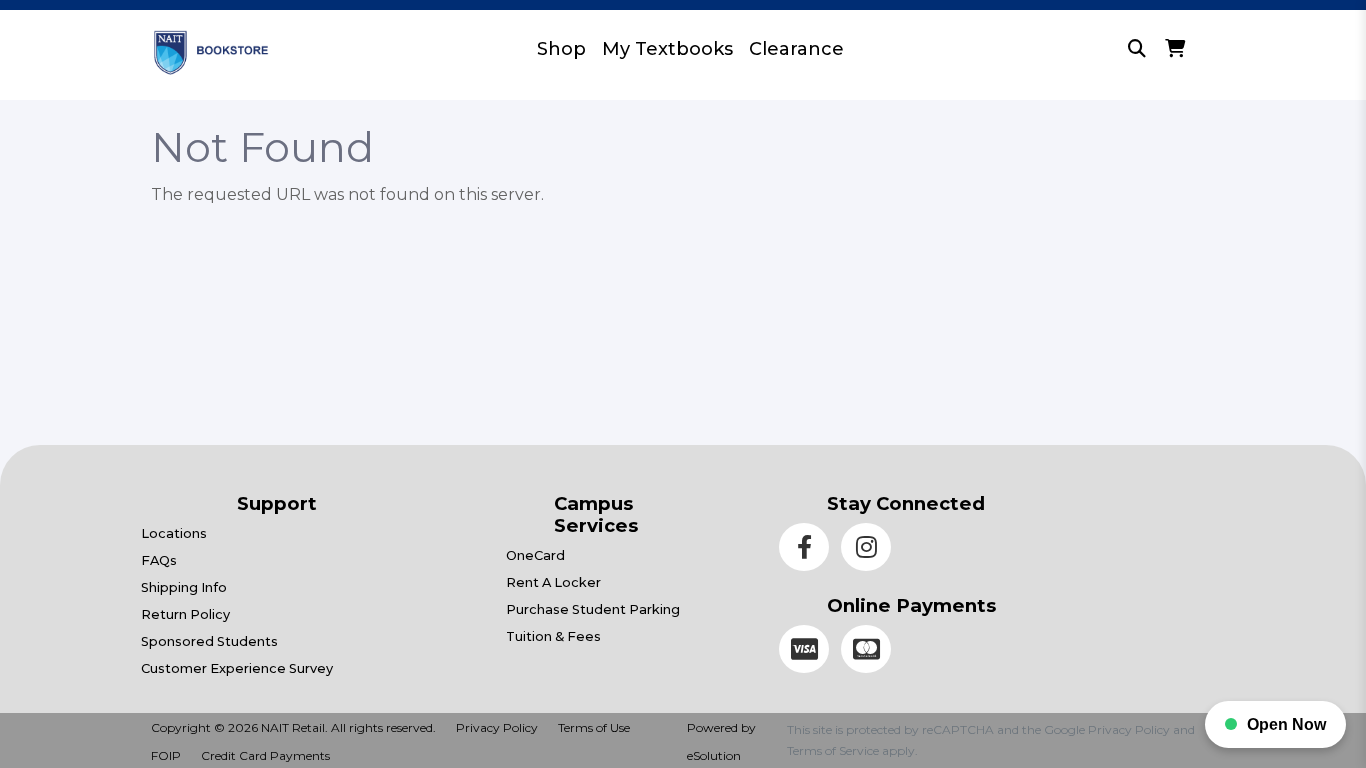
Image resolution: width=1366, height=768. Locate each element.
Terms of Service (833, 750)
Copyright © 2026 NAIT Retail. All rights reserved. (293, 727)
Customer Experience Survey (237, 668)
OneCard (535, 555)
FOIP (166, 755)
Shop (561, 49)
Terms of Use (594, 727)
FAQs (159, 560)
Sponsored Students (209, 641)
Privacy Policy (497, 727)
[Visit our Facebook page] (810, 550)
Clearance (796, 49)
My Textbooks (667, 49)
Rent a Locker (553, 582)
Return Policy (185, 614)
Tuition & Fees (553, 636)
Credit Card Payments (265, 755)
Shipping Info (184, 587)
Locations (174, 533)
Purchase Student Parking (593, 609)
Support (277, 503)
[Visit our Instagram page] (870, 550)
